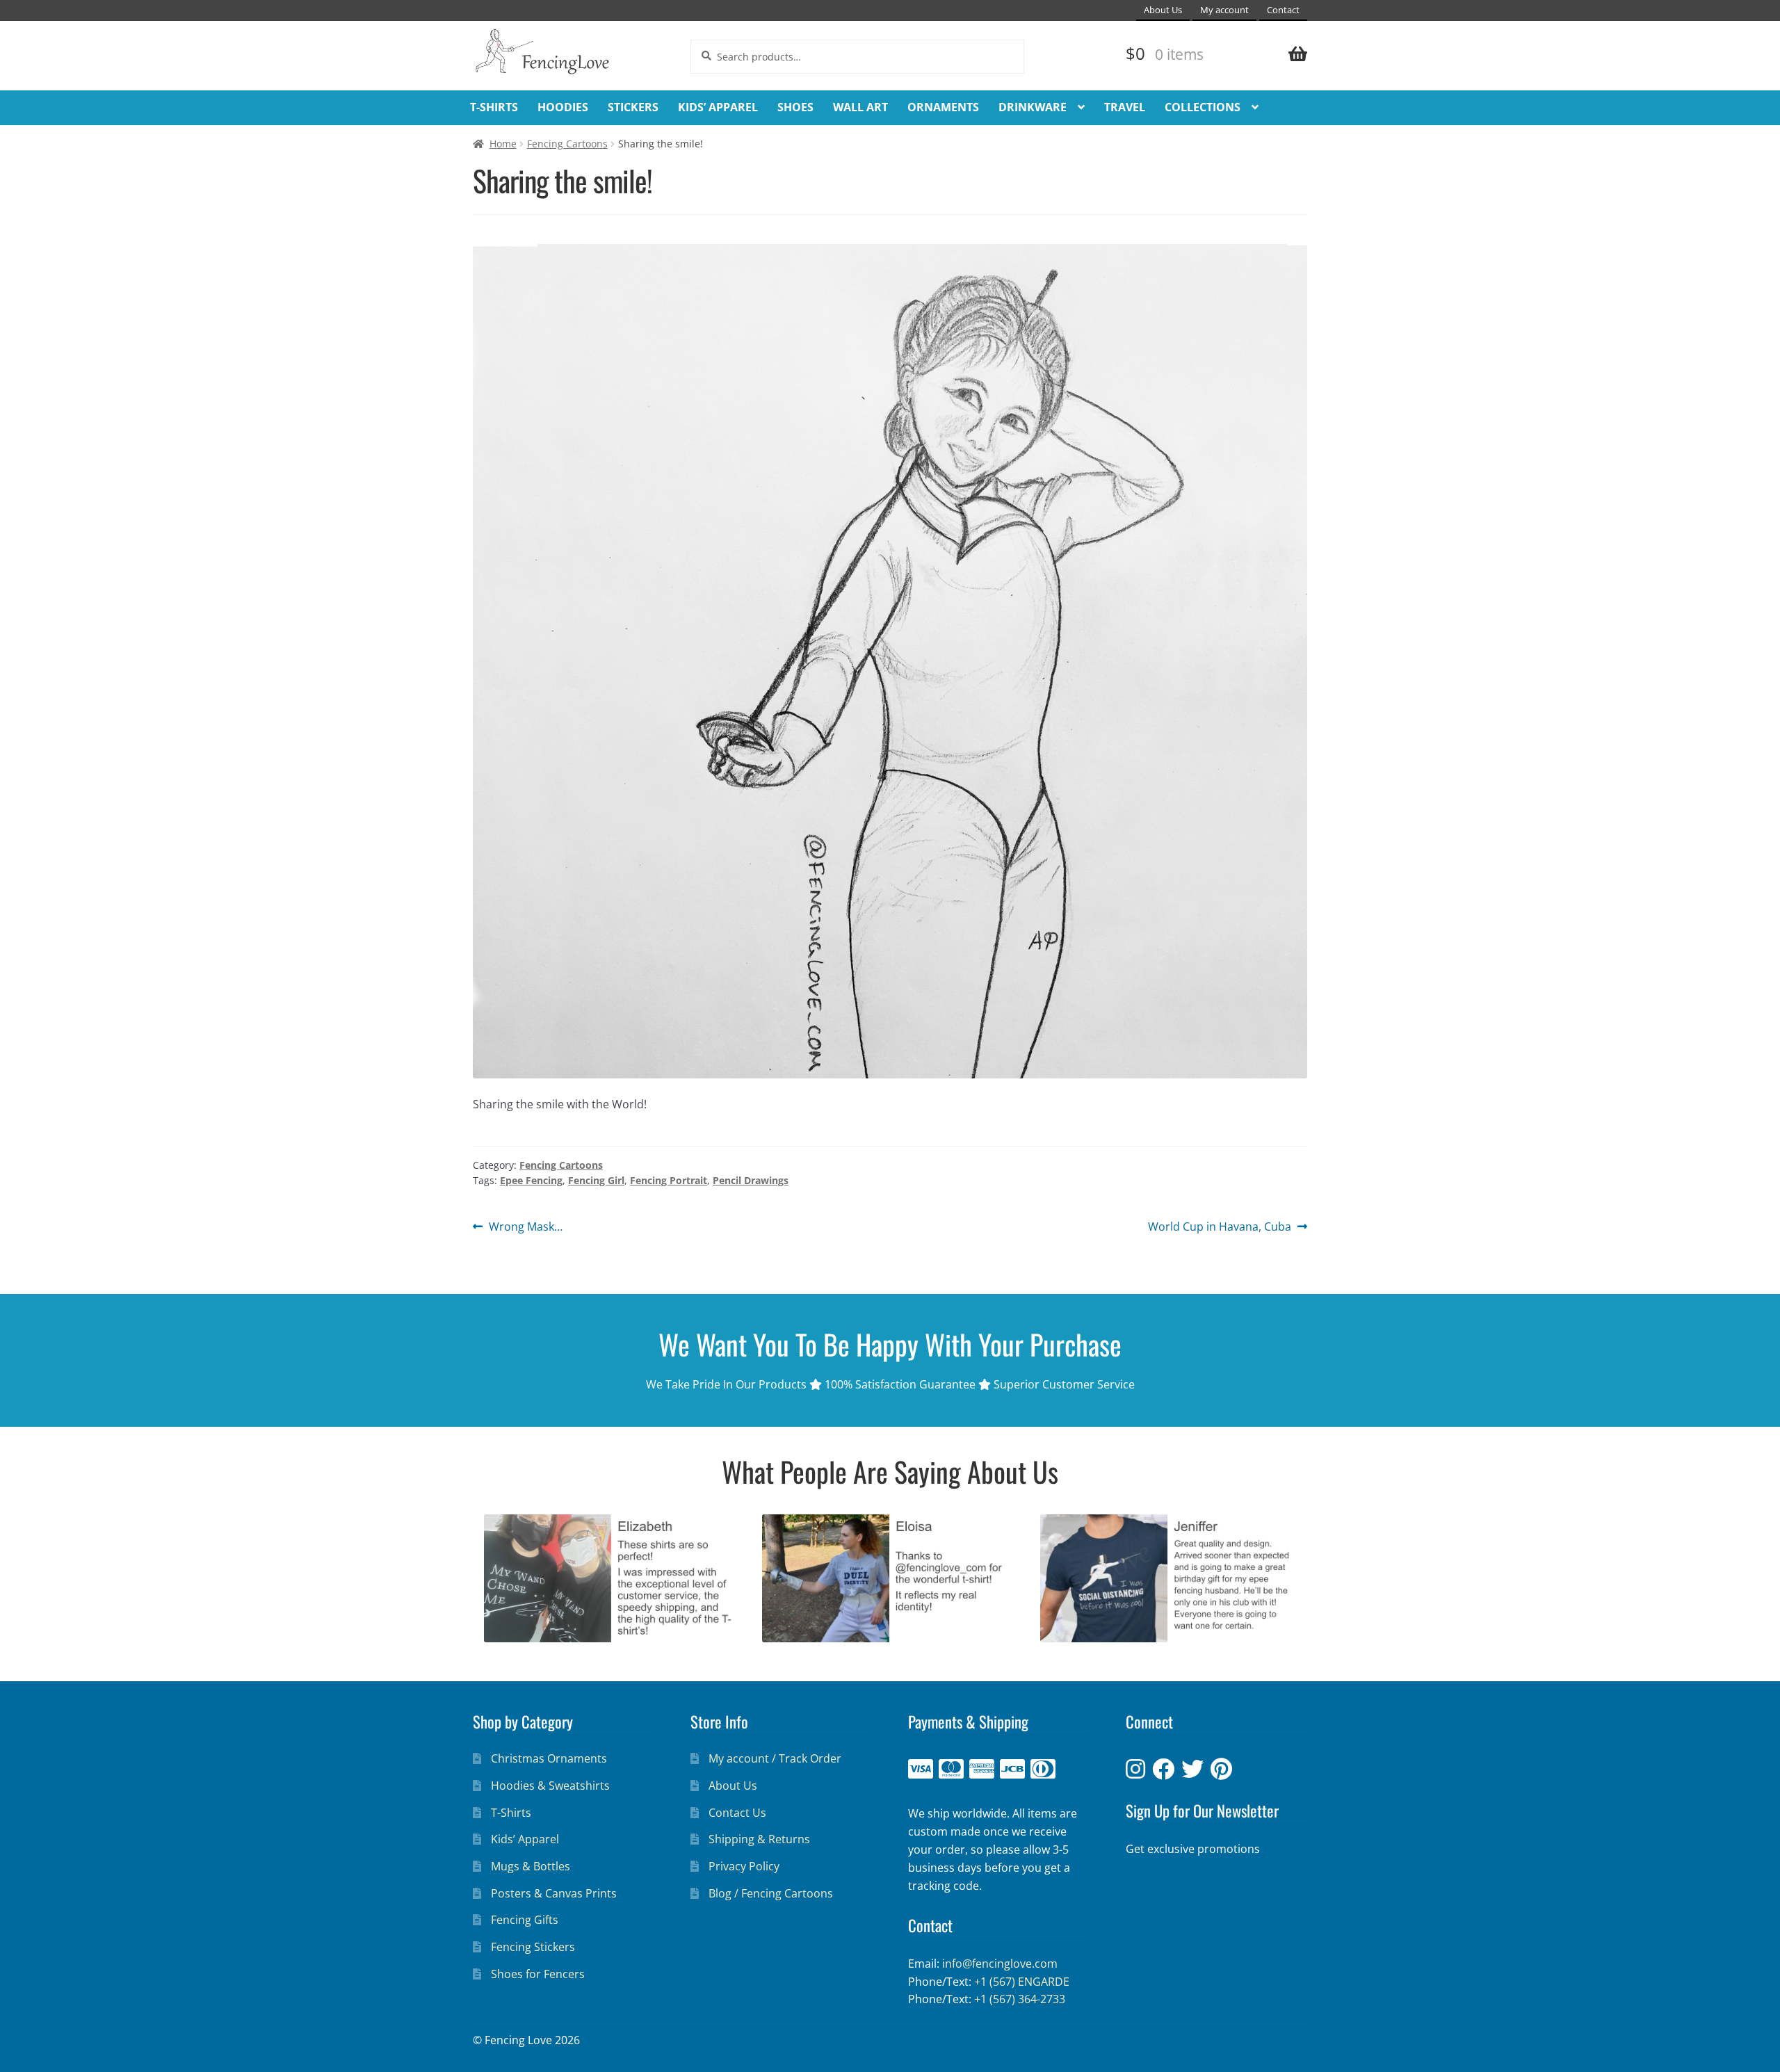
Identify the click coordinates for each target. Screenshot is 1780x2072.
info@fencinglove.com (1000, 1964)
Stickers (633, 107)
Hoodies (563, 107)
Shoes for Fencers (538, 1974)
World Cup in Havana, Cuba (1220, 1227)
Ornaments (943, 107)
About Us (1163, 10)
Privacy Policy (744, 1866)
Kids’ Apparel (718, 107)
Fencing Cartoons (567, 144)
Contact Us (737, 1813)
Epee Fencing (531, 1180)
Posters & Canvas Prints (554, 1893)
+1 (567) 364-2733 (1020, 1999)
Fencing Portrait (669, 1180)
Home (503, 144)
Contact (1283, 10)
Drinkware (1033, 107)
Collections (1203, 107)
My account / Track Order (775, 1758)
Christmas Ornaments (549, 1758)
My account (1224, 10)
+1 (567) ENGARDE (1022, 1982)
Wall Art (860, 107)
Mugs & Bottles (531, 1866)
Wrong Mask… (525, 1227)
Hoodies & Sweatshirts (550, 1786)
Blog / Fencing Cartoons (771, 1893)
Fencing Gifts (525, 1920)
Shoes (795, 107)
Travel (1125, 107)
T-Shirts (494, 107)
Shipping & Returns (759, 1839)
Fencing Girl (596, 1180)
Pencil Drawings (751, 1180)
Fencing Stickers (533, 1947)
